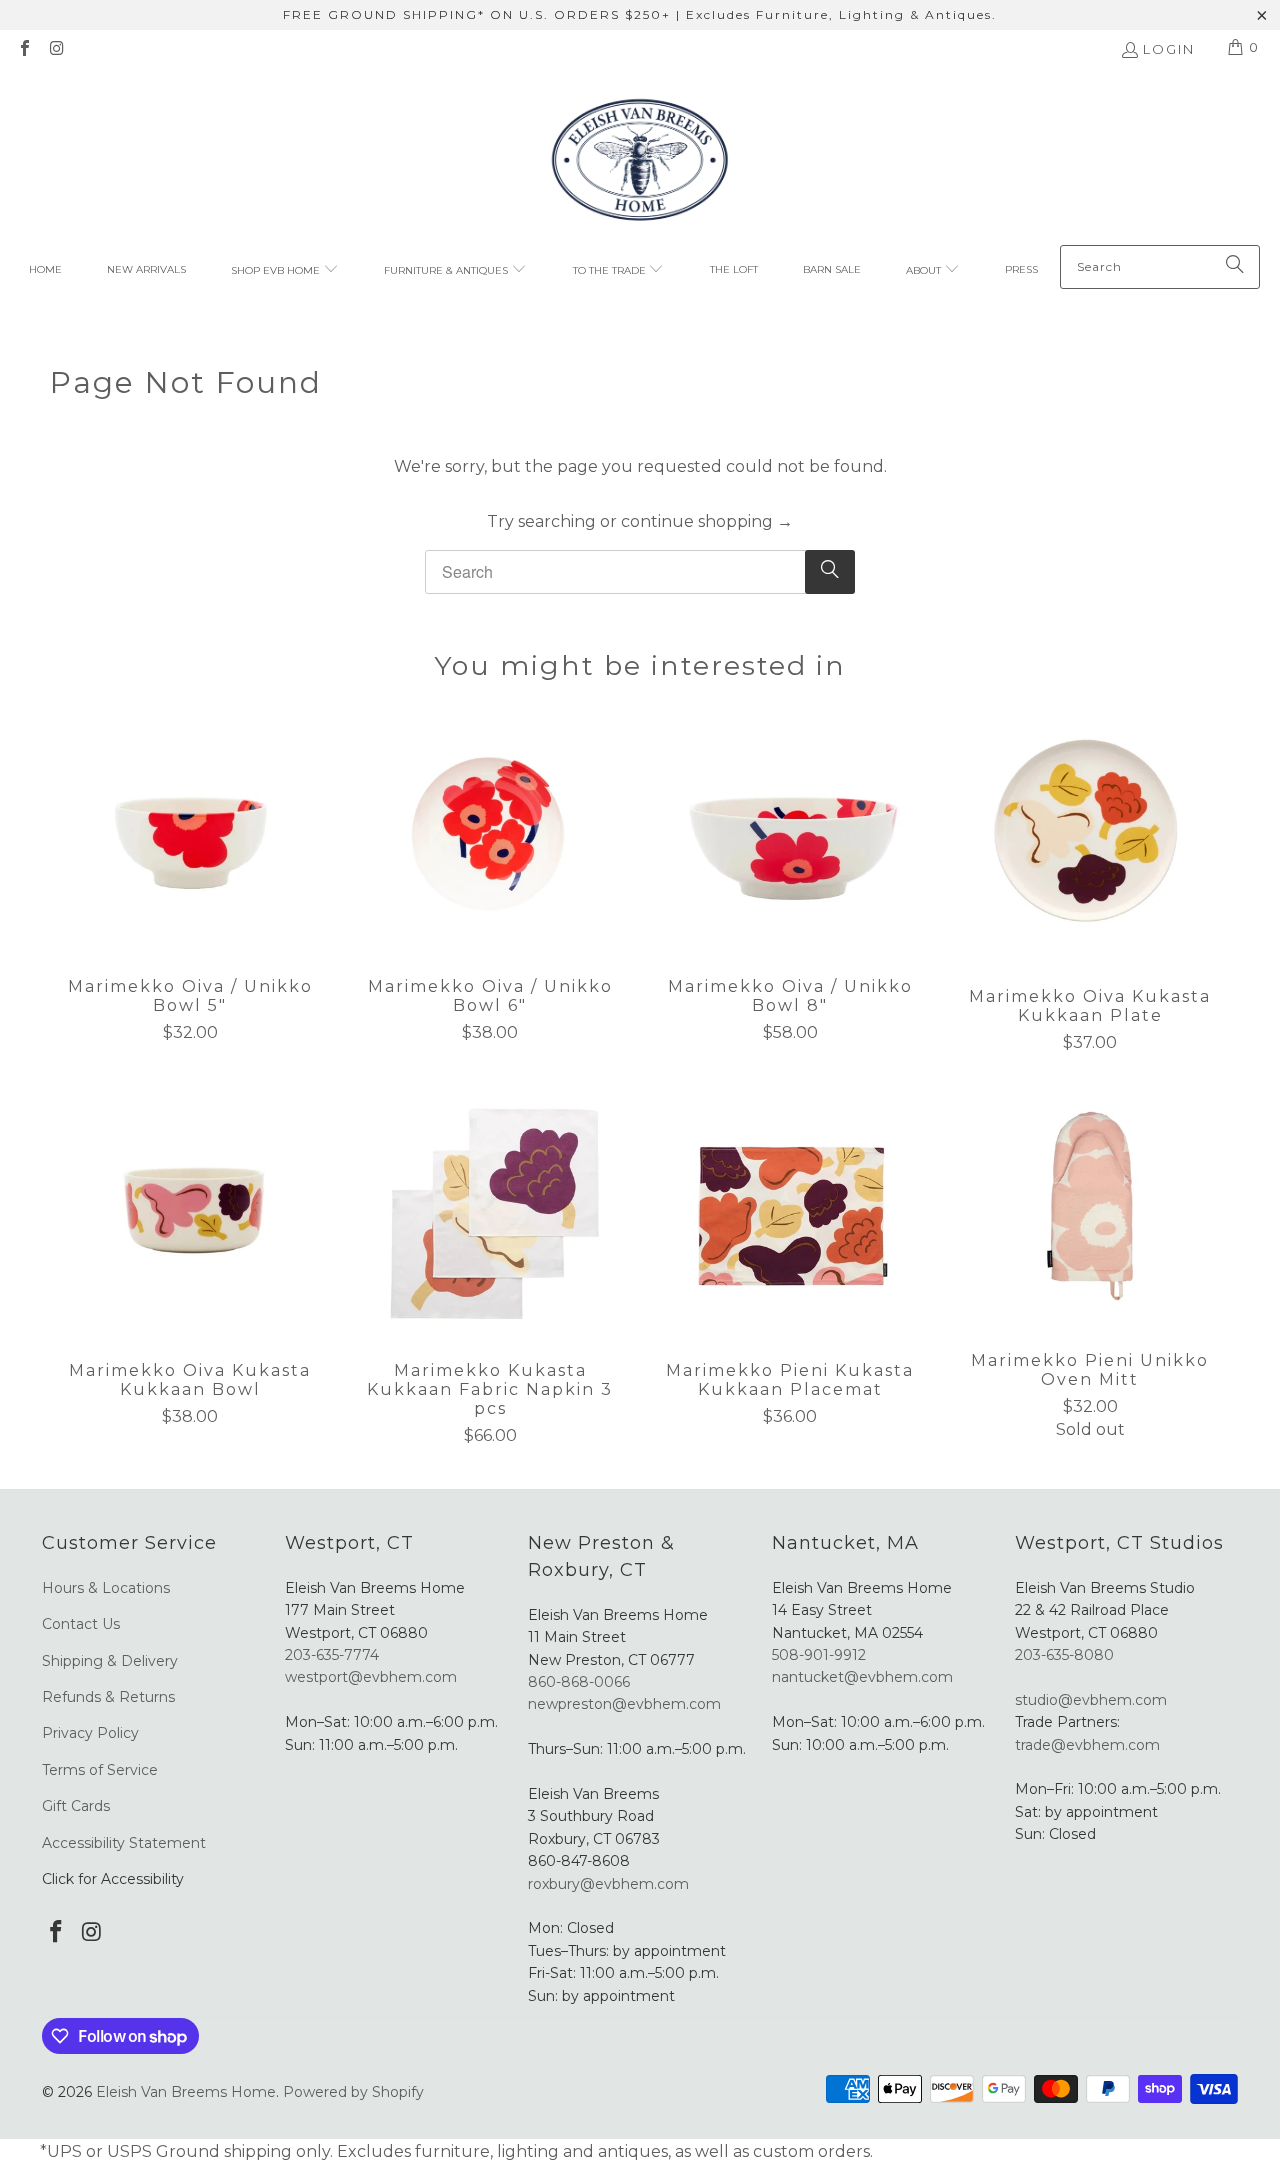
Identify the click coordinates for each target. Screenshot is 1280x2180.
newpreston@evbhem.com (626, 1704)
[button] (285, 271)
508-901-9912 (819, 1655)
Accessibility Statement (124, 1843)
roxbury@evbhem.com (608, 1884)
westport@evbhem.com (371, 1677)
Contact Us (81, 1624)
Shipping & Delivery (110, 1661)
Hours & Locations (106, 1588)
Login (1169, 49)
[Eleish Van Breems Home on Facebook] (24, 50)
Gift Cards (76, 1806)
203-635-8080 (1064, 1655)
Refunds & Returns (108, 1697)
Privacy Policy (90, 1733)
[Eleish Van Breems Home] (640, 162)
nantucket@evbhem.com (862, 1677)
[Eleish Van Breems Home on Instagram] (56, 50)
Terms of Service (100, 1770)
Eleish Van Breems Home (186, 2092)
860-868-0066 (579, 1682)
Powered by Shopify (353, 2092)
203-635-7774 (332, 1655)
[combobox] (1160, 267)
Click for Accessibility (113, 1879)
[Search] (1235, 267)
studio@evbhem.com (1091, 1700)
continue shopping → (707, 521)
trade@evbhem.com (1087, 1745)
